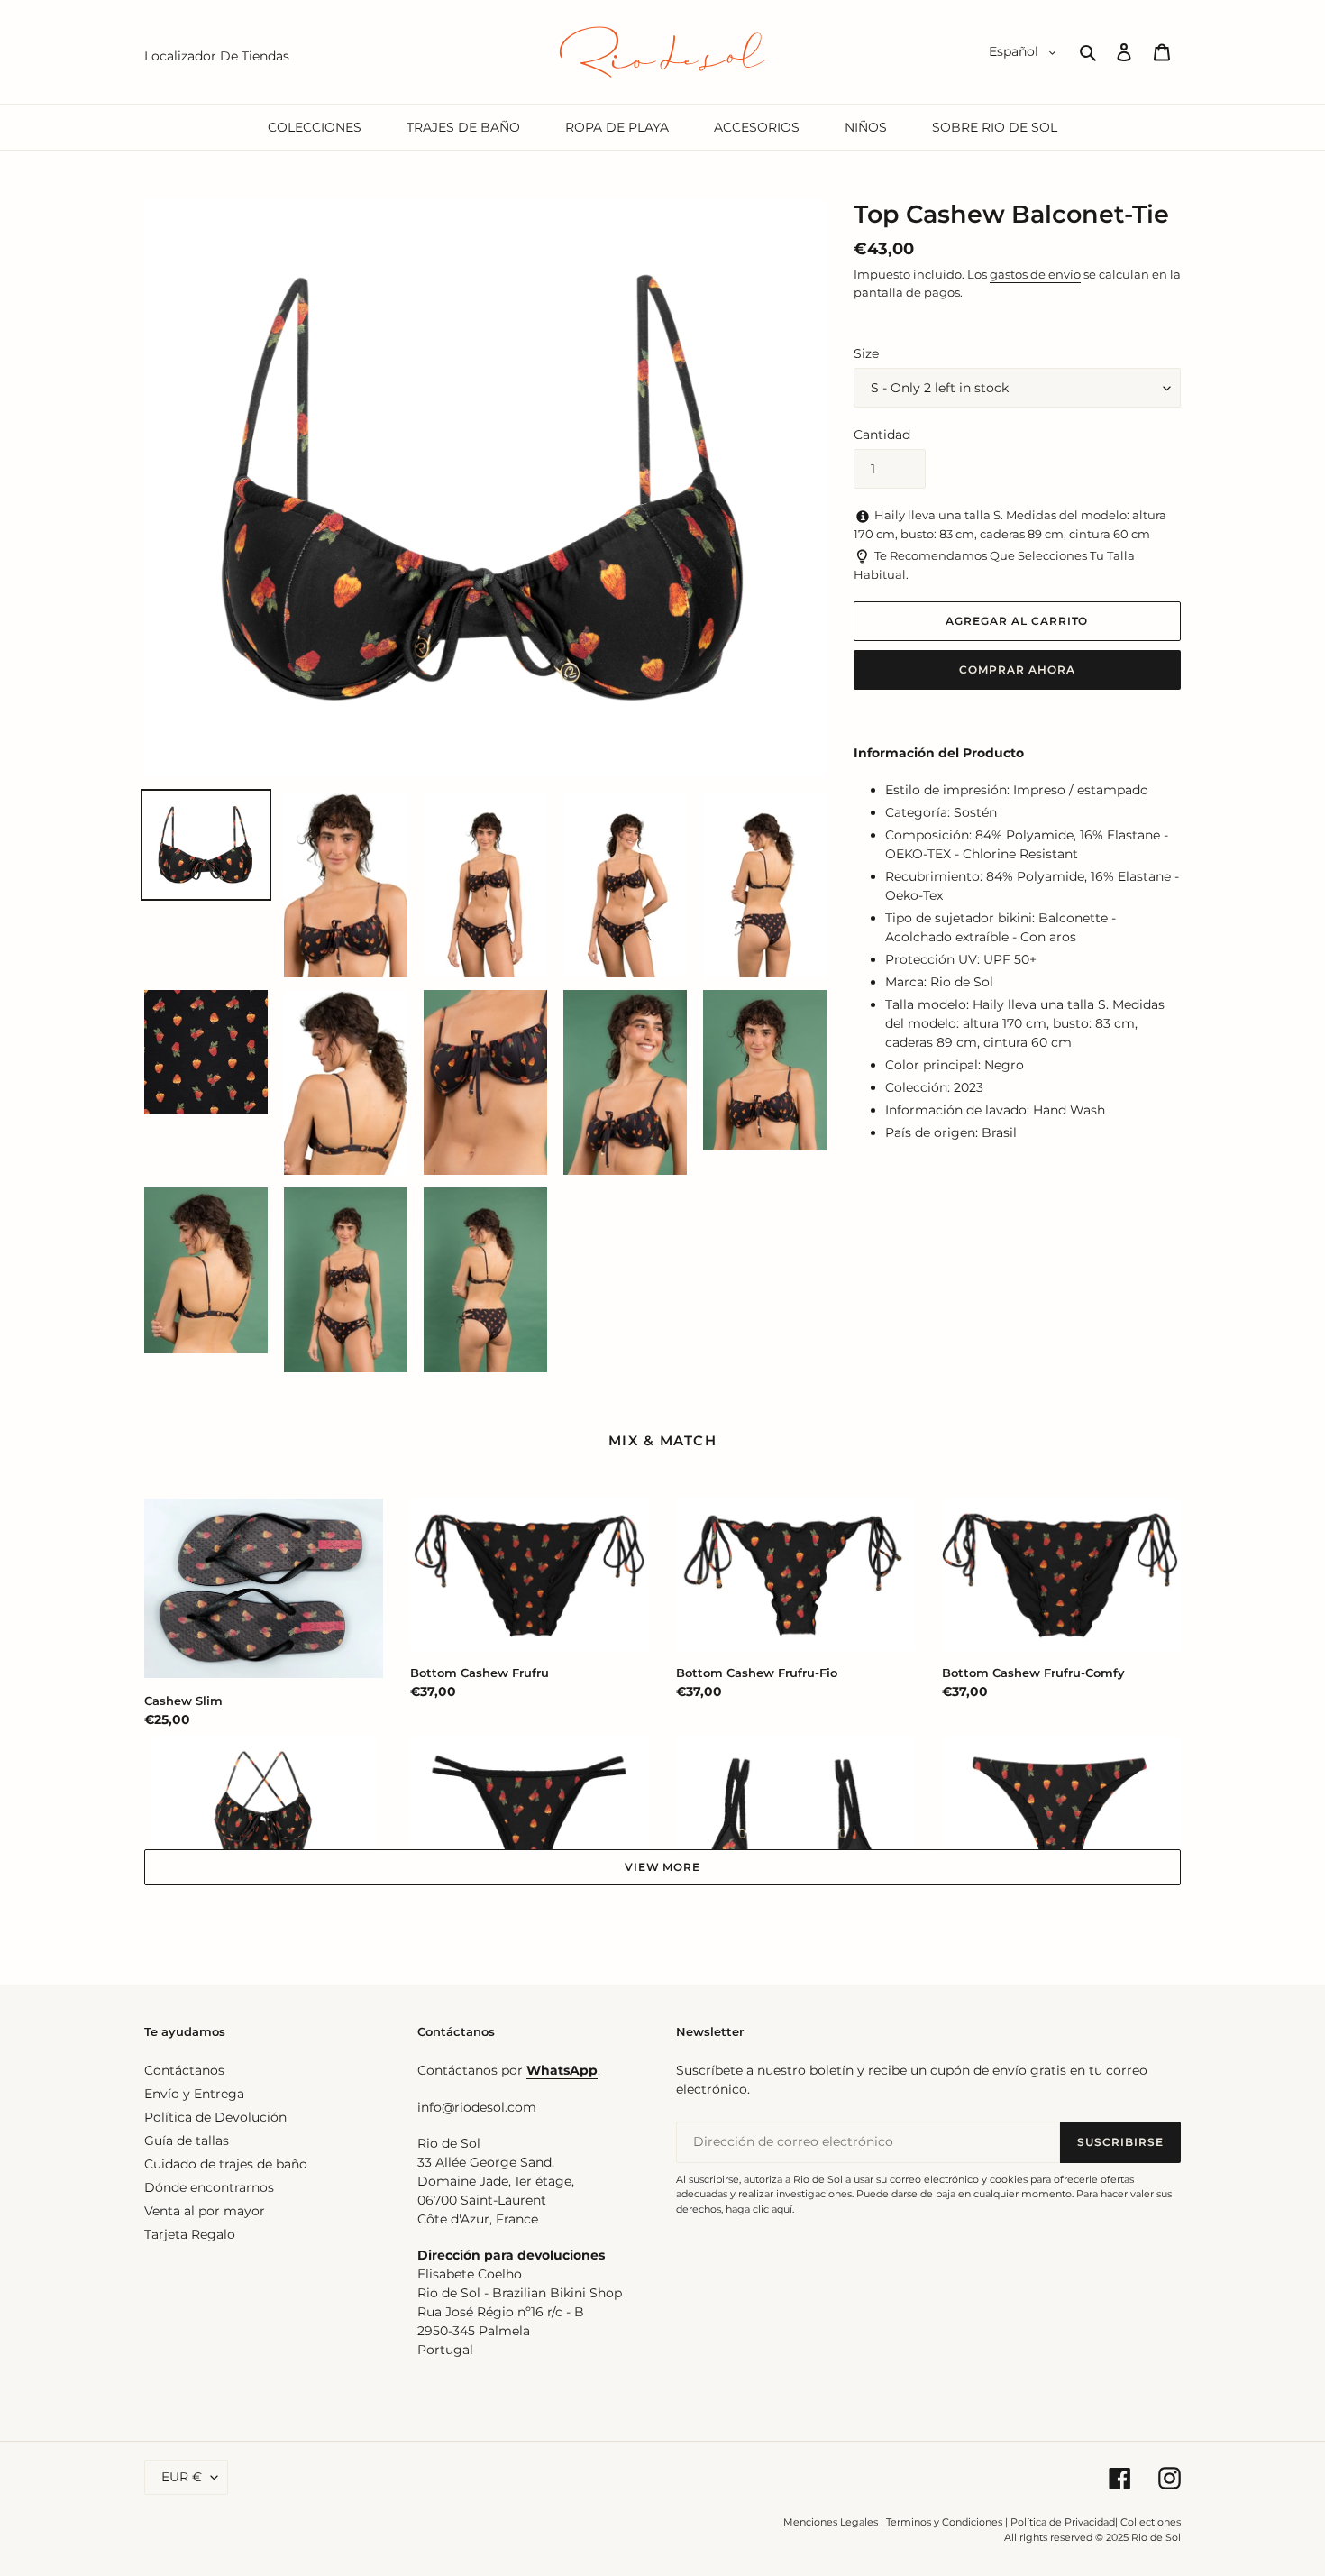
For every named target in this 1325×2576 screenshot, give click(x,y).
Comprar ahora (1017, 669)
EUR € (182, 2477)
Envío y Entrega (194, 2094)
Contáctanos (184, 2070)
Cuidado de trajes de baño (226, 2164)
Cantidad (882, 435)
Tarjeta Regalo (190, 2234)
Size (866, 353)
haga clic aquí (759, 2209)
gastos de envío (1035, 274)
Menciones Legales (831, 2522)
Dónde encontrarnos (209, 2187)
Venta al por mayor (205, 2211)
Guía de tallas (187, 2141)
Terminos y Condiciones (944, 2522)
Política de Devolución (215, 2117)
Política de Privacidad (1063, 2522)
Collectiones (1151, 2522)
